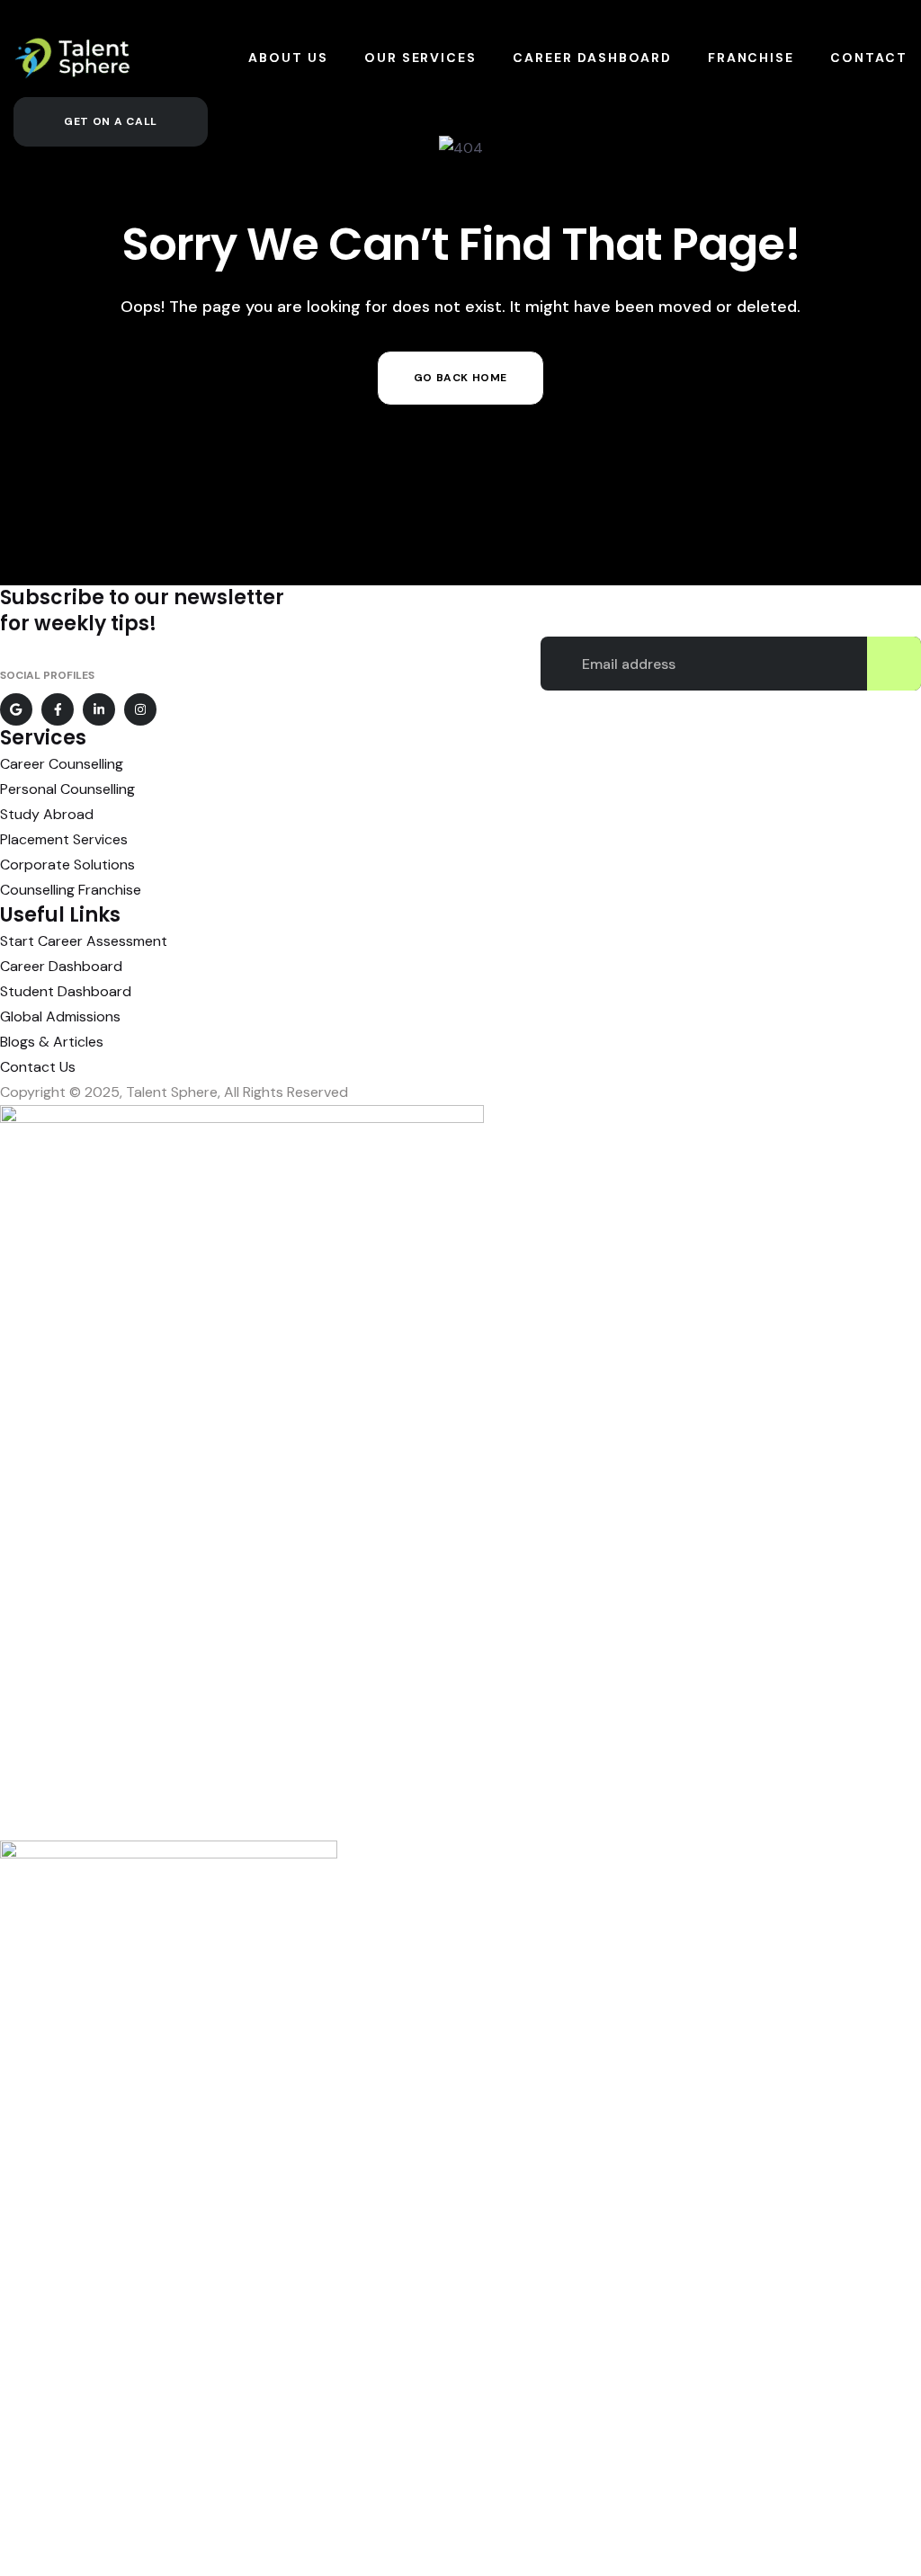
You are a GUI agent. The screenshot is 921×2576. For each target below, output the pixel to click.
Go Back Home (460, 378)
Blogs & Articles (52, 1042)
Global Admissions (60, 1016)
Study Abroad (47, 814)
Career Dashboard (61, 966)
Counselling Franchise (71, 890)
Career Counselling (62, 764)
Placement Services (64, 839)
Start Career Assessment (84, 941)
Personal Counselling (67, 789)
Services (43, 738)
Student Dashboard (66, 991)
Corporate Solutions (67, 865)
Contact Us (38, 1067)
